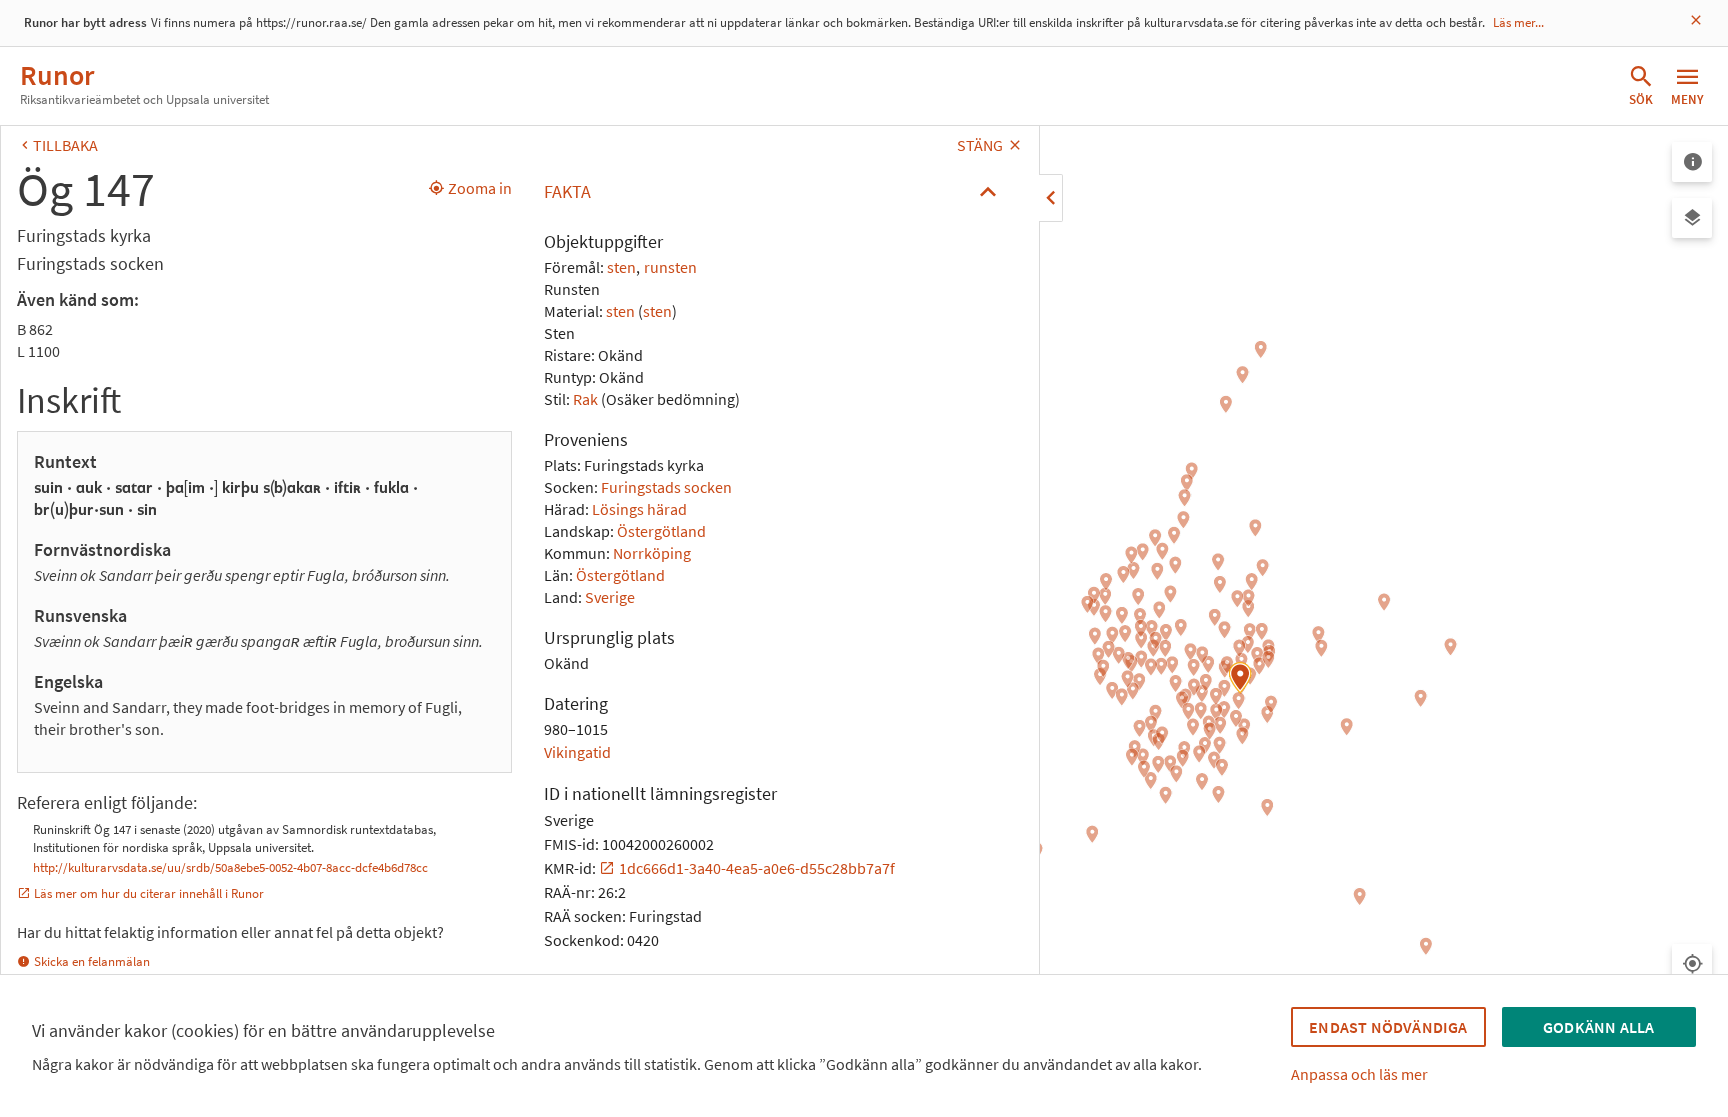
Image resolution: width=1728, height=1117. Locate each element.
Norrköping (652, 553)
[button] (775, 192)
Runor (57, 75)
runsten (670, 267)
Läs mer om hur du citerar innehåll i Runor (149, 893)
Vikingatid (577, 752)
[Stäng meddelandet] (1696, 20)
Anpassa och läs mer (1359, 1074)
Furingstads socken (666, 487)
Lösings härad (639, 509)
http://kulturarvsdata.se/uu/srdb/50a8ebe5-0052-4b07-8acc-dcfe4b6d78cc (230, 867)
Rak (585, 399)
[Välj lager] (1692, 218)
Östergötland (661, 531)
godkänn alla (1598, 1027)
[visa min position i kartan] (1692, 964)
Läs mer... (1518, 22)
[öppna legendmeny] (1692, 162)
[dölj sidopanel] (1051, 198)
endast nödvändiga (1388, 1027)
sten (621, 267)
